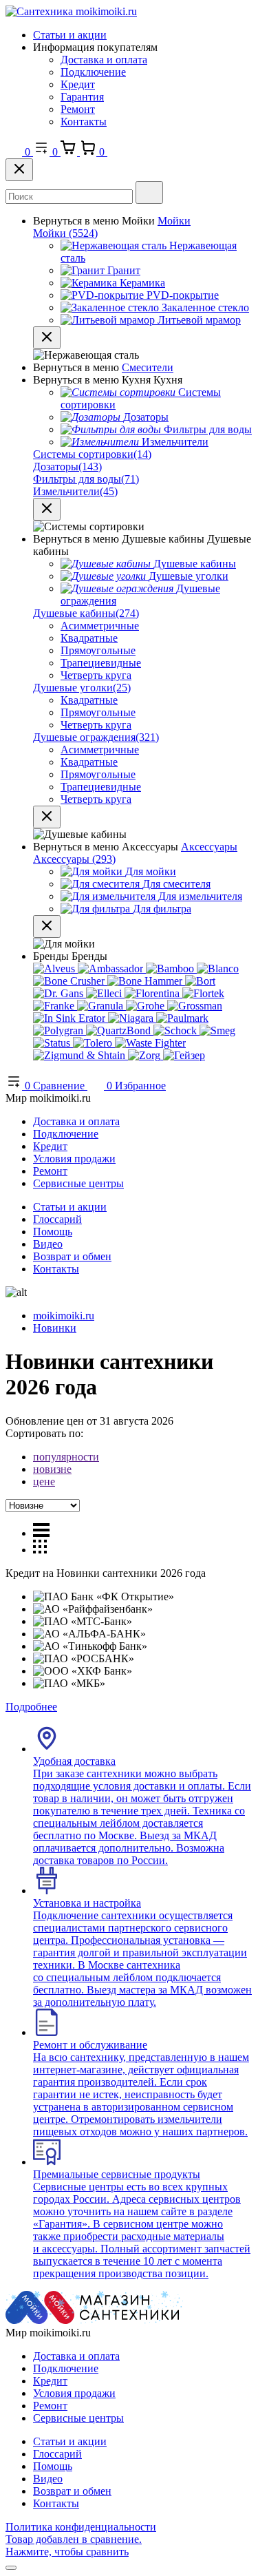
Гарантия (82, 97)
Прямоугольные (98, 650)
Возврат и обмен (72, 1256)
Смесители (148, 367)
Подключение (93, 72)
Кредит (78, 84)
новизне (52, 1469)
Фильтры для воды (86, 479)
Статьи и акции (70, 35)
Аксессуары (209, 847)
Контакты (84, 122)
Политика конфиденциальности (81, 2527)
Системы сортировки (92, 454)
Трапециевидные (101, 663)
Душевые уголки (82, 688)
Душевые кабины (86, 613)
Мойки (174, 221)
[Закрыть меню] (47, 338)
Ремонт (78, 109)
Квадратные (89, 638)
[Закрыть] (19, 170)
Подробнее (31, 1707)
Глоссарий (57, 1219)
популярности (66, 1457)
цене (44, 1481)
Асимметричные (100, 626)
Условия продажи (74, 1159)
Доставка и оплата (104, 60)
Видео (48, 1244)
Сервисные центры (78, 1183)
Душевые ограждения (96, 737)
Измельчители (75, 491)
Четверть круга (96, 675)
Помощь (53, 1232)
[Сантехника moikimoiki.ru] (71, 11)
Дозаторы (67, 467)
